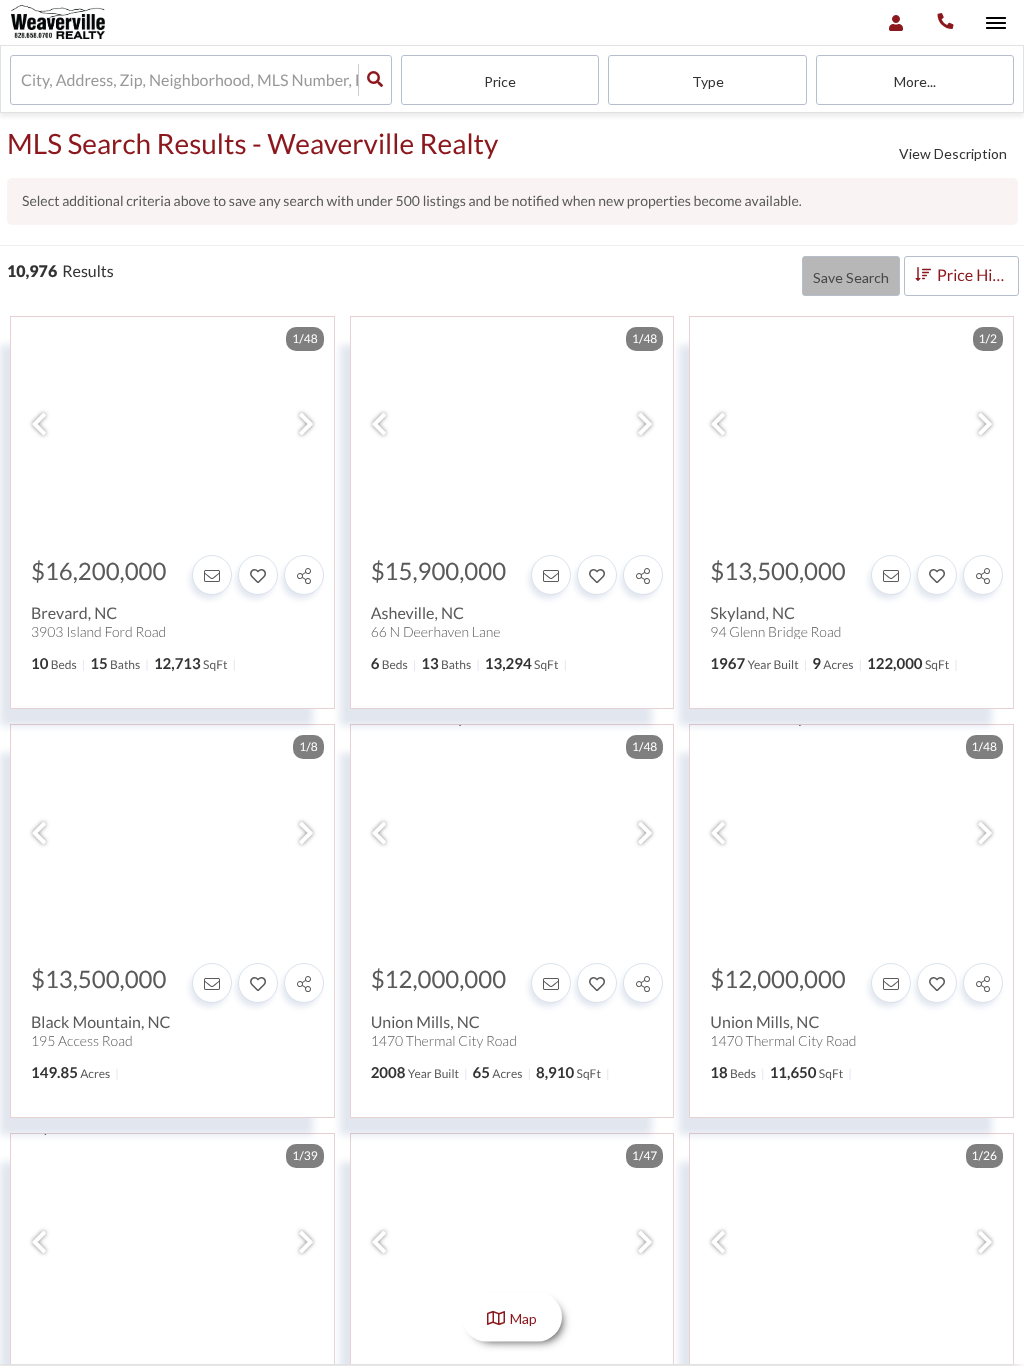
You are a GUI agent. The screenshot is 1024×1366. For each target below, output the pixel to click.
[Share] (304, 575)
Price (500, 81)
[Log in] (895, 22)
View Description (953, 153)
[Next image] (306, 424)
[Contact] (212, 575)
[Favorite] (258, 575)
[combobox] (22, 80)
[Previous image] (39, 424)
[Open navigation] (995, 23)
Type (708, 81)
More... (915, 81)
